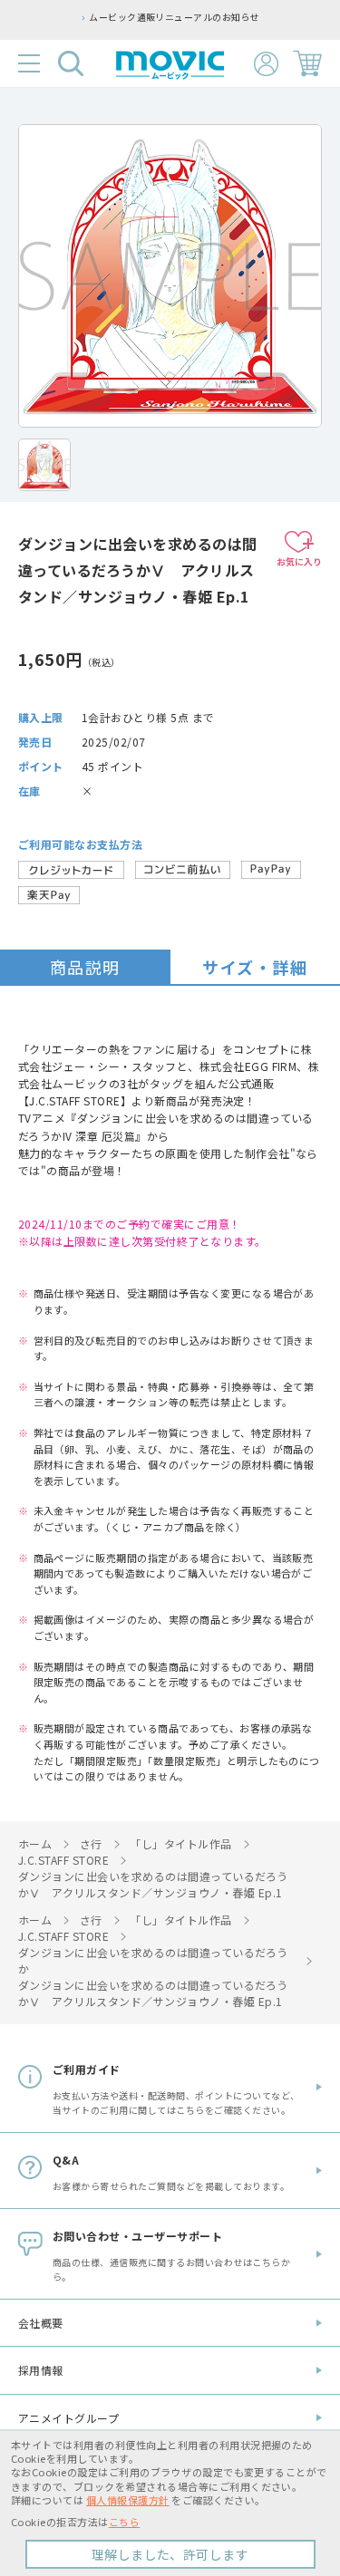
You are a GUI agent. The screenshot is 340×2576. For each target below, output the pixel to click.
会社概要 (41, 2323)
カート (307, 63)
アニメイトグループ (68, 2418)
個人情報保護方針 (128, 2500)
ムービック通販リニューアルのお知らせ (136, 17)
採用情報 (41, 2370)
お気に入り (299, 561)
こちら (124, 2522)
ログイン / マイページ (266, 64)
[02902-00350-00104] (44, 465)
